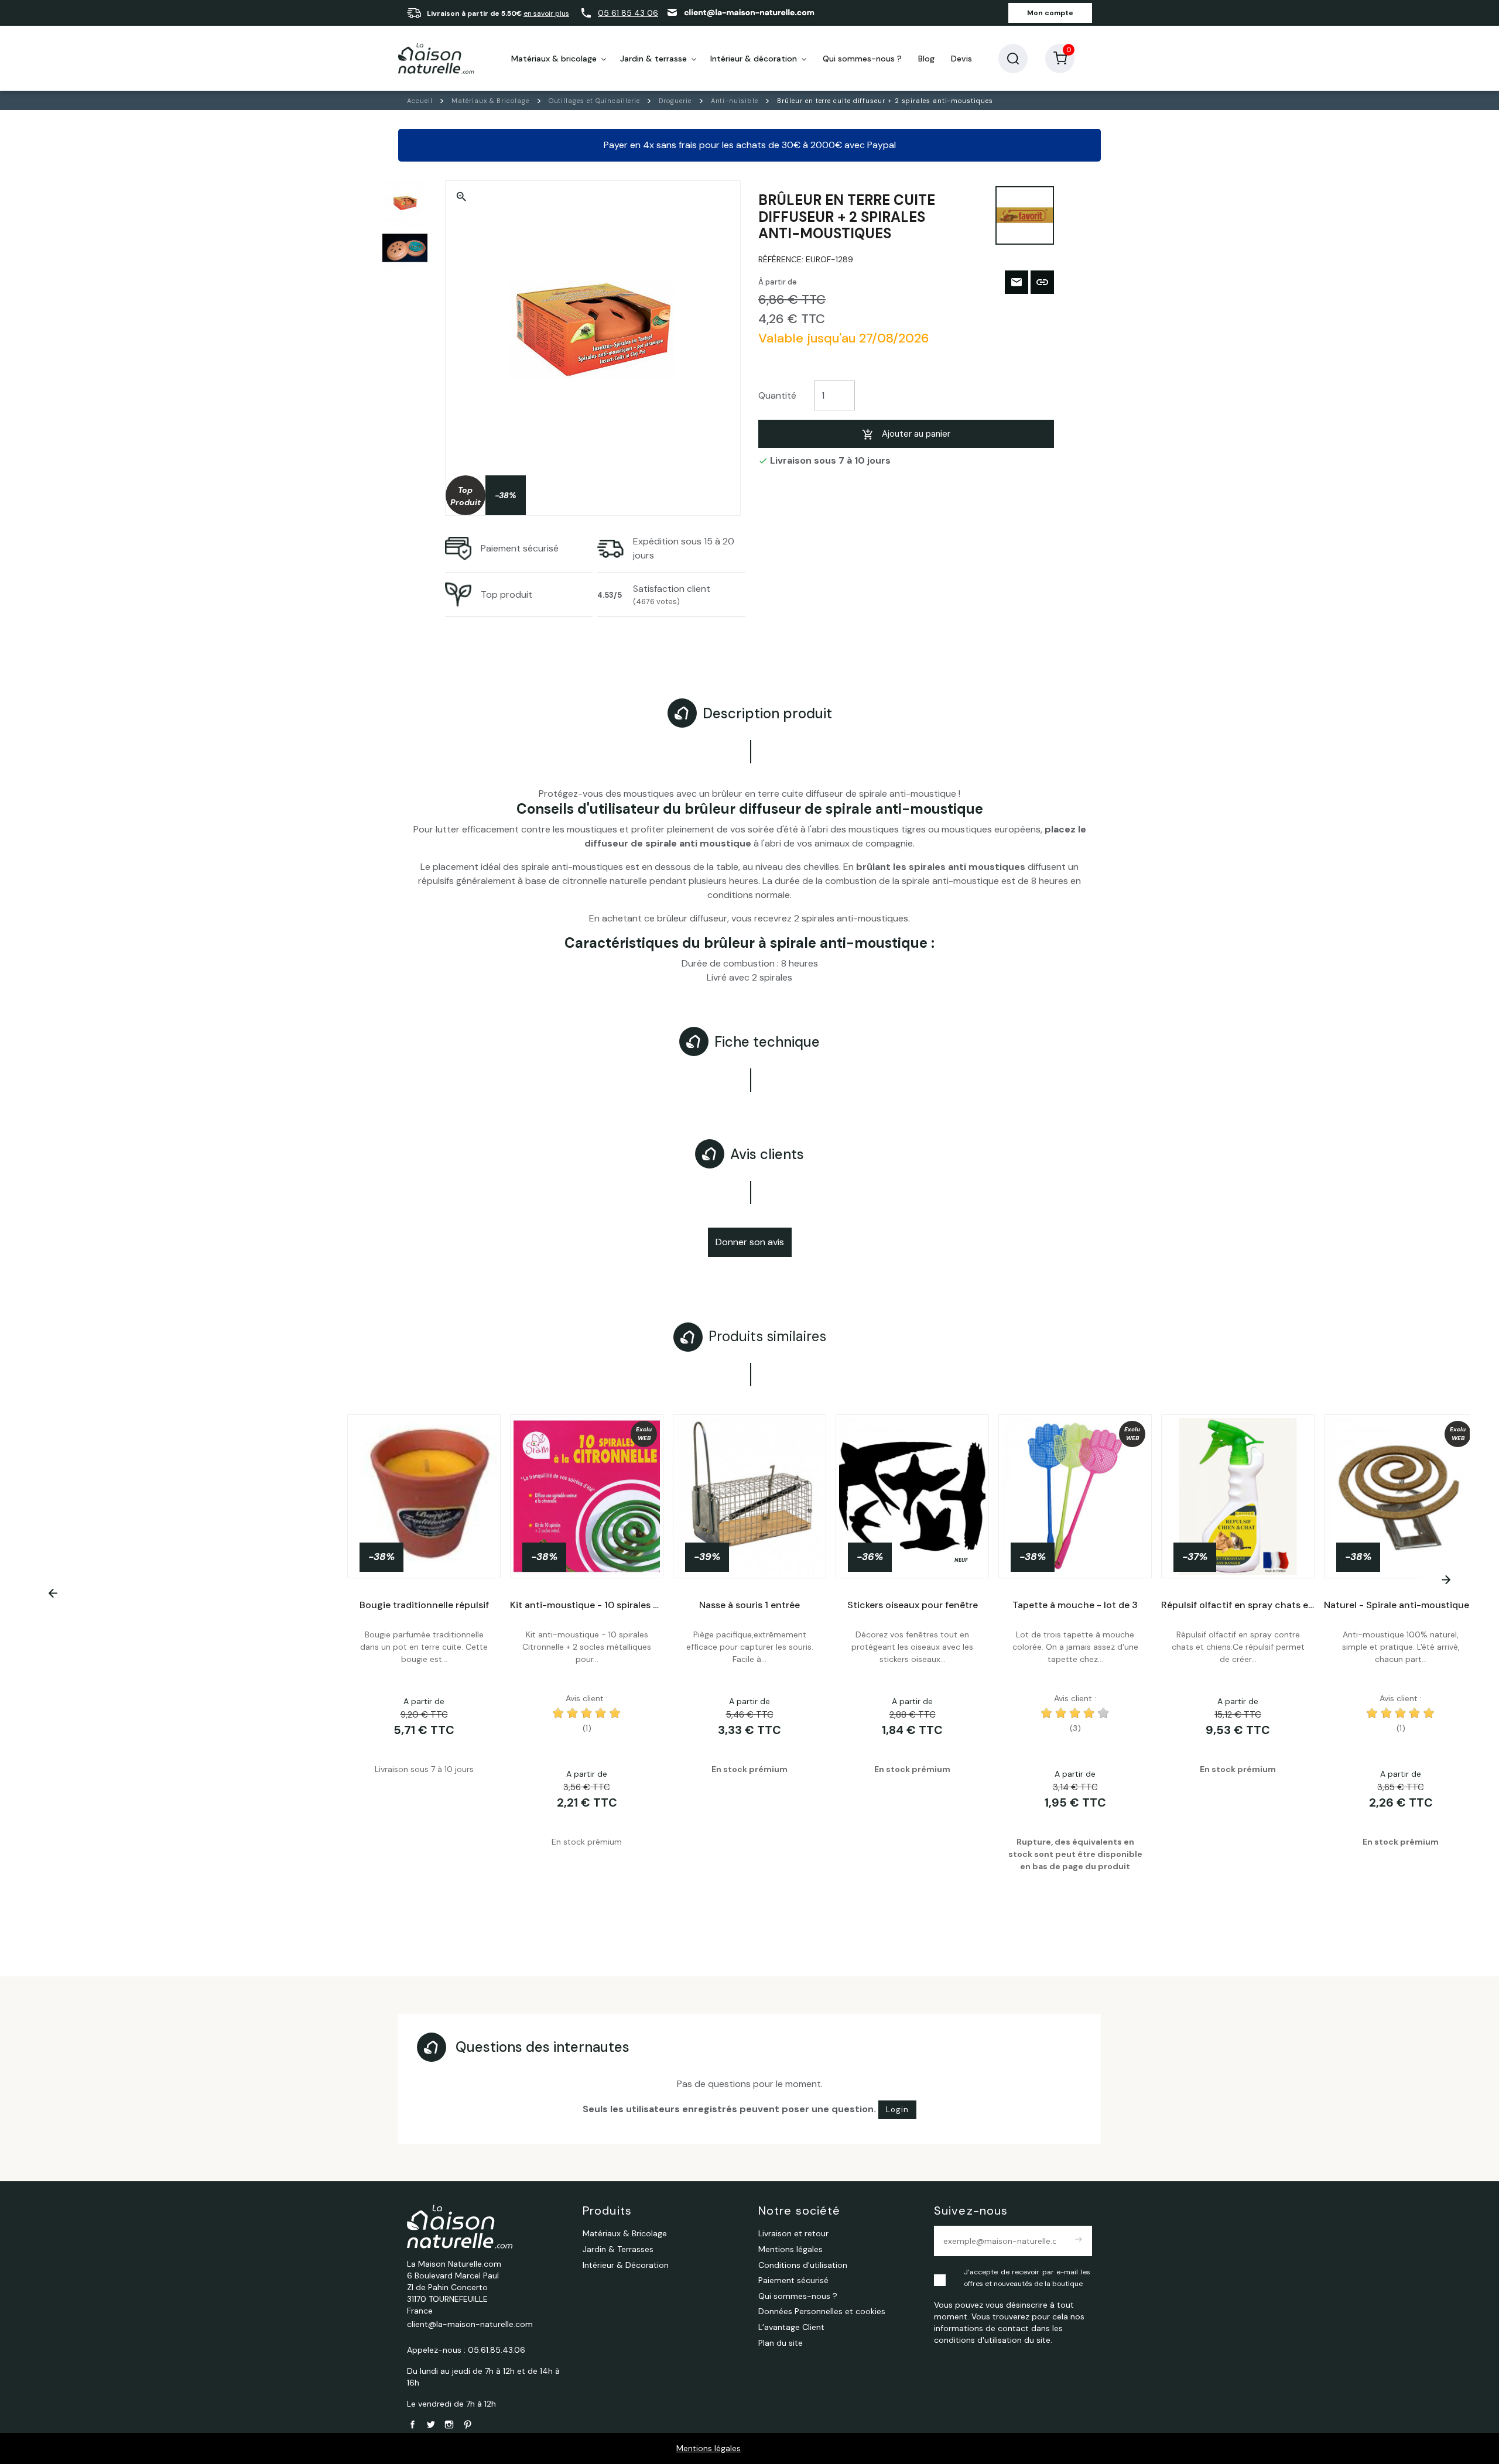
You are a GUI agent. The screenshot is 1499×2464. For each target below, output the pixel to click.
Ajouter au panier (916, 434)
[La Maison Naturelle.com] (436, 59)
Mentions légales (709, 2448)
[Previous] (53, 1593)
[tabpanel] (749, 1661)
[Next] (1446, 1580)
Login (897, 2110)
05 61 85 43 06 (628, 13)
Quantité (777, 395)
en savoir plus (546, 13)
